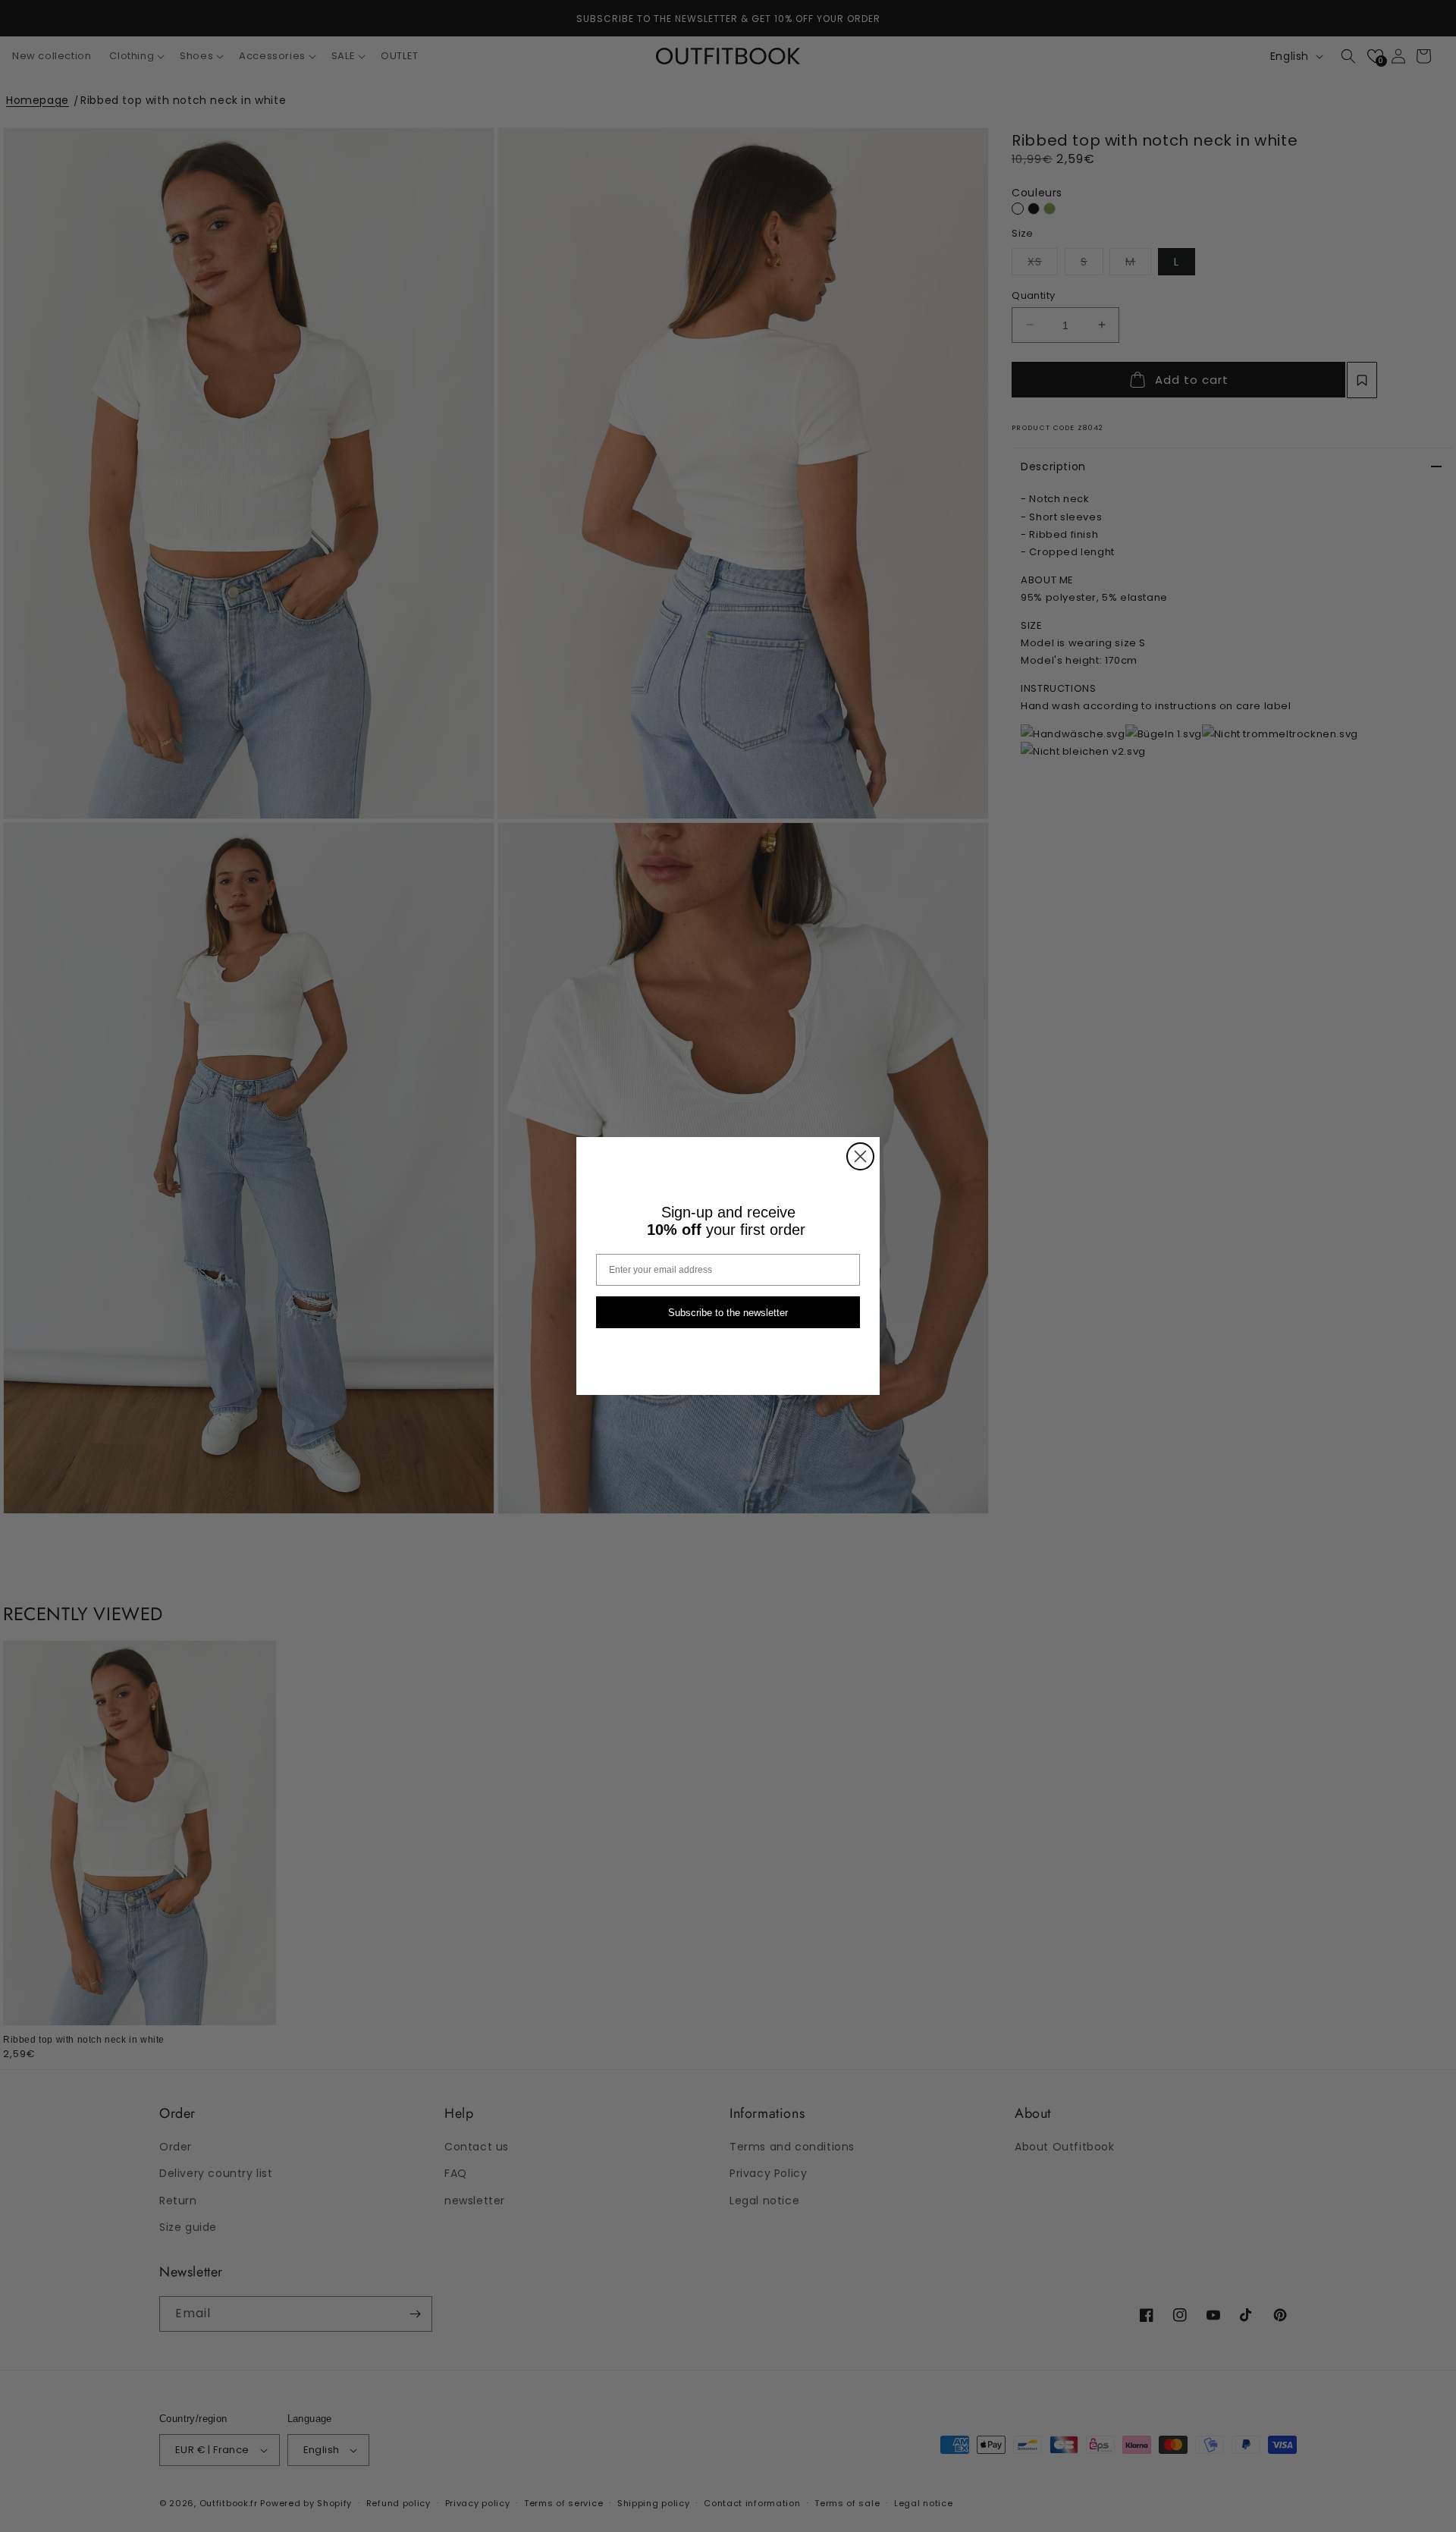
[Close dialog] (860, 1156)
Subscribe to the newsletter (728, 1313)
